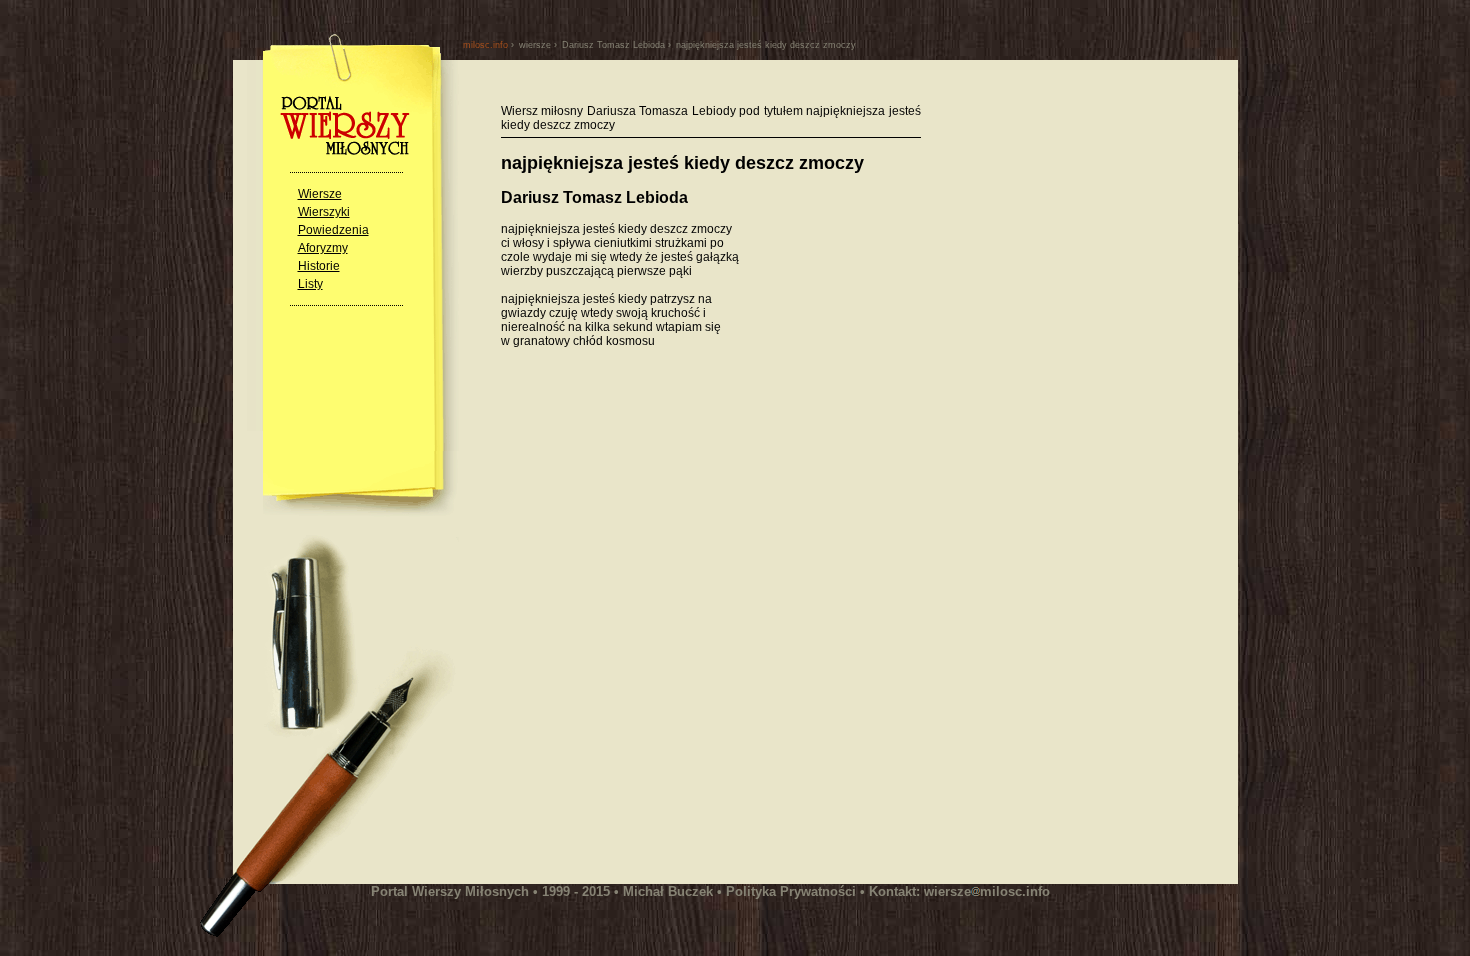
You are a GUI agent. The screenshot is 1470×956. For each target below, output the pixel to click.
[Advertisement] (669, 563)
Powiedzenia (333, 230)
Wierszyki (324, 212)
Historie (319, 266)
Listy (310, 284)
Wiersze (320, 194)
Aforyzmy (323, 248)
